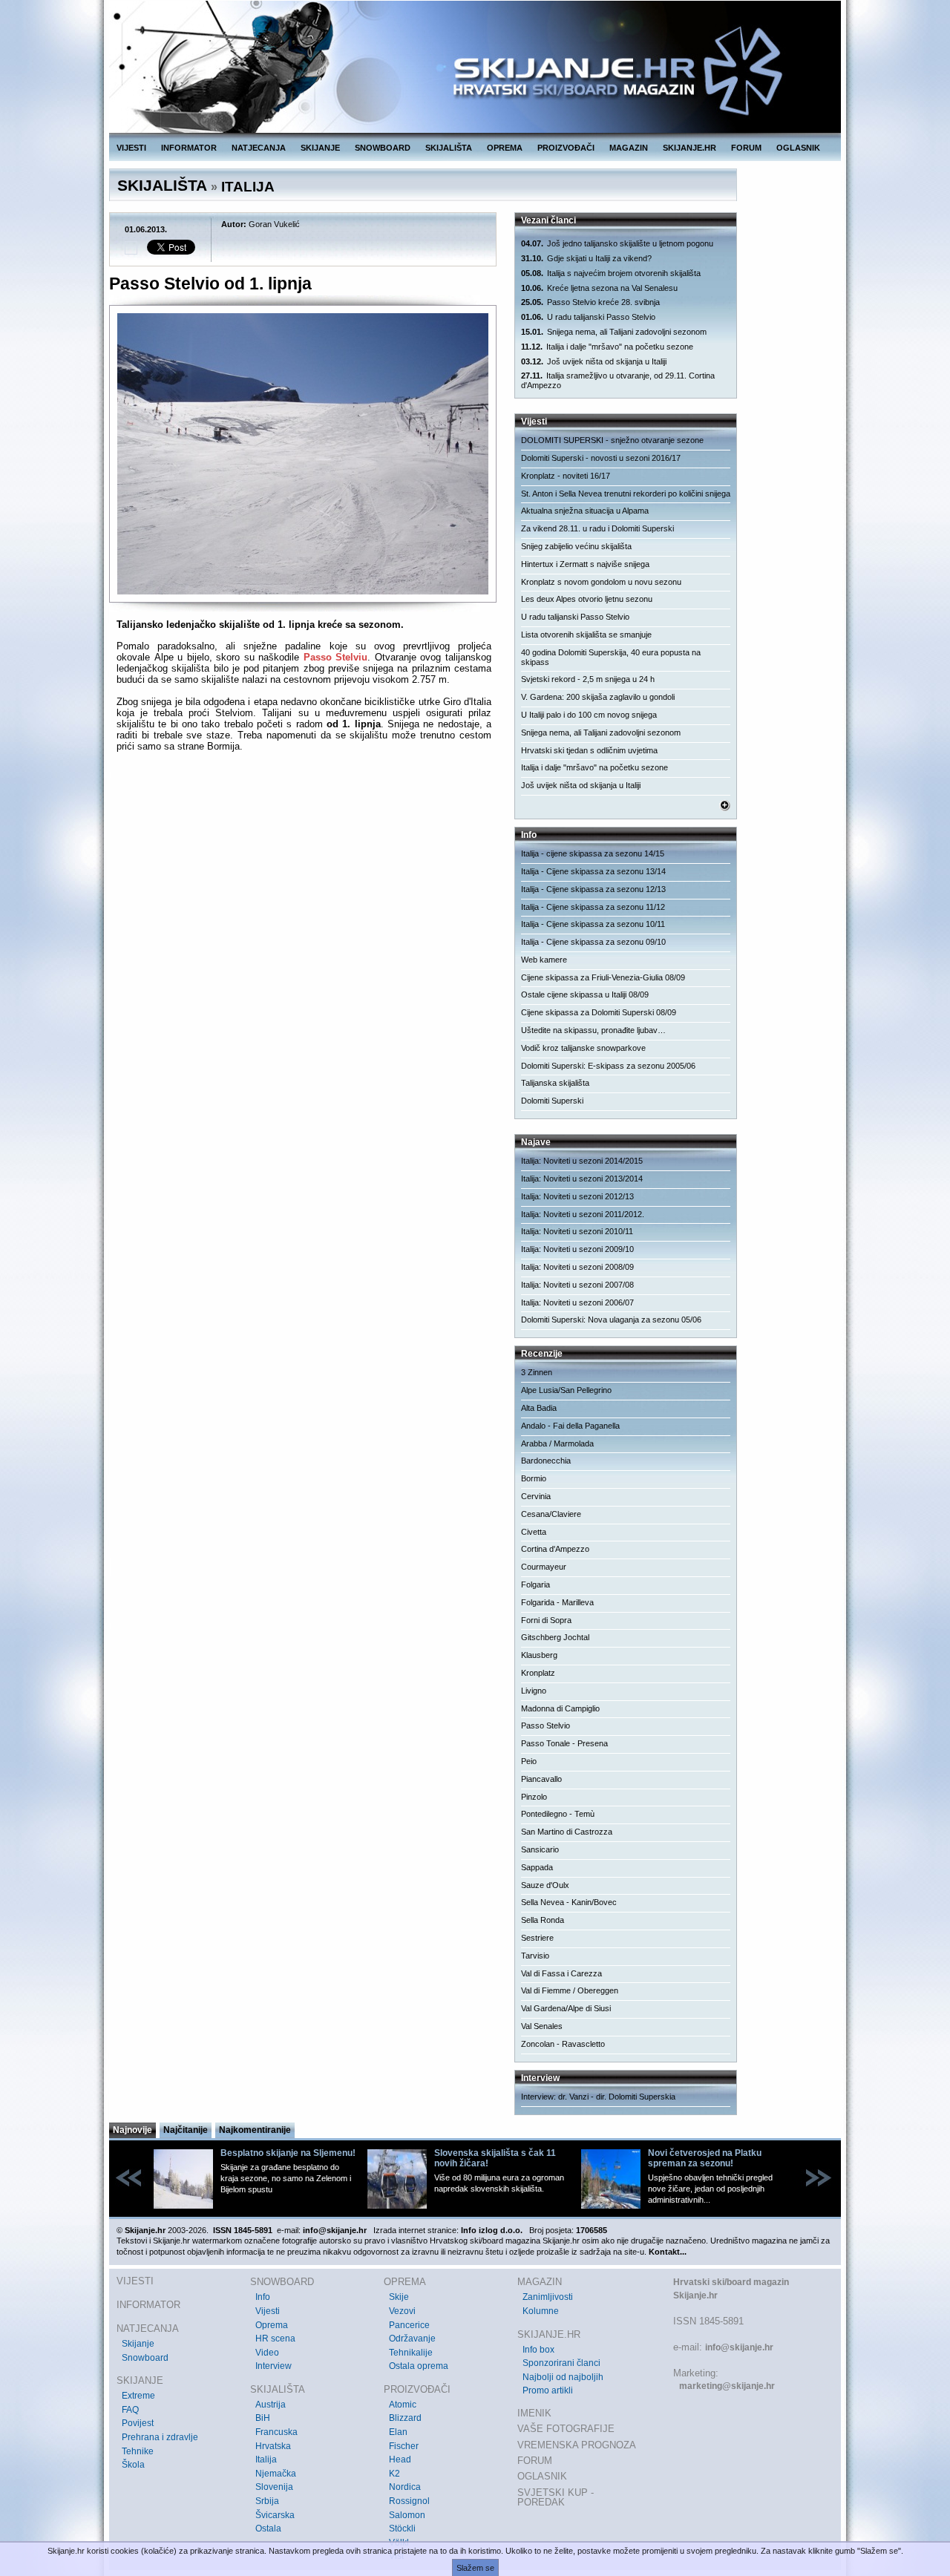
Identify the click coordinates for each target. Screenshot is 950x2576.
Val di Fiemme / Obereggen (570, 1990)
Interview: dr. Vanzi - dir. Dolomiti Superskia (598, 2097)
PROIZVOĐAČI (566, 148)
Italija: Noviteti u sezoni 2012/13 (577, 1196)
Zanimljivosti (548, 2297)
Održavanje (412, 2339)
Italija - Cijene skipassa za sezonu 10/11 (593, 924)
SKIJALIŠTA (449, 148)
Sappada (537, 1867)
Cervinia (536, 1496)
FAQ (130, 2410)
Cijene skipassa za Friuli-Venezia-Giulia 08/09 (603, 977)
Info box (538, 2350)
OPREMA (505, 148)
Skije (399, 2297)
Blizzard (405, 2418)
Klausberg (539, 1655)
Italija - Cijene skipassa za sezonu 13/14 (593, 871)
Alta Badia (539, 1408)
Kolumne (541, 2311)
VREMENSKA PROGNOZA (577, 2445)
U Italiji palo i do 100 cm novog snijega (589, 715)
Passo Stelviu (336, 657)
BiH (263, 2418)
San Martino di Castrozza (567, 1832)
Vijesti (268, 2311)
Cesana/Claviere (551, 1514)
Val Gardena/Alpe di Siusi (566, 2008)
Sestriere (537, 1938)
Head (400, 2459)
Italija (266, 2459)
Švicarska (275, 2515)
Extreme (138, 2396)
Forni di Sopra (546, 1620)
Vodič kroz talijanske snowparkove (583, 1048)
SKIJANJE (320, 148)
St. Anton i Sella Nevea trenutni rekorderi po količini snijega (626, 494)
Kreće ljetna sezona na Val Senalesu (599, 288)
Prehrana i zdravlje (160, 2437)
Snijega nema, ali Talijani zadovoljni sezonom (614, 332)
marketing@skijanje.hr (727, 2386)
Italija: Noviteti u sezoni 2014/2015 (582, 1161)
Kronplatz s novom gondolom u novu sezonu (601, 582)
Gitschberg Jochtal (555, 1637)
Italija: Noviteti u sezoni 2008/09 (577, 1267)
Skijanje (138, 2344)
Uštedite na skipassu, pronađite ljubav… (593, 1030)
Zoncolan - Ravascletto (563, 2044)
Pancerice (409, 2325)
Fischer (404, 2446)
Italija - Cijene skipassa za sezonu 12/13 (593, 889)
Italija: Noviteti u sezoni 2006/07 (577, 1302)
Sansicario (540, 1849)
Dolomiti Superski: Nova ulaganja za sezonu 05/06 (611, 1320)
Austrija (271, 2405)
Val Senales (542, 2026)
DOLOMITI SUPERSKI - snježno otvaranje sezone (612, 440)
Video (267, 2353)
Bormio (534, 1478)
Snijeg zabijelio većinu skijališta (576, 546)
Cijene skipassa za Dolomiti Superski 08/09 (599, 1012)
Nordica (405, 2487)
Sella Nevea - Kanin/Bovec (569, 1902)
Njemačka (276, 2474)
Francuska (276, 2432)
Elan (398, 2432)
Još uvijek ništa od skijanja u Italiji (594, 361)
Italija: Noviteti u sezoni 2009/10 (577, 1249)
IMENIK (534, 2413)
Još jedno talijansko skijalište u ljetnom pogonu (617, 243)
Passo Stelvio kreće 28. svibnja (590, 302)
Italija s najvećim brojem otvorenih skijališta (611, 273)
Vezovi (402, 2311)
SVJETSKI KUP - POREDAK (556, 2498)
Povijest (138, 2423)
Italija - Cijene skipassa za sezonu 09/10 (593, 942)
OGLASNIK (798, 148)
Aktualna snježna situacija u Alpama (585, 511)
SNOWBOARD (383, 148)
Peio (529, 1761)
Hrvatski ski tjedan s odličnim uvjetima (589, 750)
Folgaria (535, 1584)
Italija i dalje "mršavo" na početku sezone (607, 347)
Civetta (534, 1532)
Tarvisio (535, 1956)
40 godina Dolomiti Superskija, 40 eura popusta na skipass (611, 657)
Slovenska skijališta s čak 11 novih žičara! (495, 2158)
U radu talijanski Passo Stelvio (588, 317)
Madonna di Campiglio (560, 1708)
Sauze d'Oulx (545, 1885)
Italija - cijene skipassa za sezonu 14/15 (593, 853)
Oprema (272, 2325)
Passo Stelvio (546, 1725)
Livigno (534, 1691)
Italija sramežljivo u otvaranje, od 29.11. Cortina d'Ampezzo (618, 380)
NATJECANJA (259, 148)
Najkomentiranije (255, 2130)
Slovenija (274, 2487)
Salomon (407, 2515)
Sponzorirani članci (561, 2363)
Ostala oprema (419, 2366)
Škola (133, 2465)
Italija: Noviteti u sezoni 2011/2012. (583, 1214)
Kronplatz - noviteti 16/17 (566, 476)
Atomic (403, 2405)
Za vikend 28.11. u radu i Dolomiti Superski (597, 528)
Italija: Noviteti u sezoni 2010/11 (577, 1231)
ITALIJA (248, 187)
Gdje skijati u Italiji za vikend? (586, 258)
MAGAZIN (629, 148)
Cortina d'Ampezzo (555, 1549)
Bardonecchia (546, 1461)
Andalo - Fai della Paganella (570, 1426)
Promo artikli (548, 2390)
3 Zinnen (537, 1372)
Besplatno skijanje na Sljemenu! (288, 2153)
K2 (394, 2474)
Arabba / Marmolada (557, 1443)
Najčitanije (186, 2130)
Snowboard (145, 2358)
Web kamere (544, 960)
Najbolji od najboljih (563, 2377)
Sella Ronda (543, 1920)
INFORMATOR (189, 148)
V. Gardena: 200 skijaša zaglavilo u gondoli (598, 697)
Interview (273, 2366)
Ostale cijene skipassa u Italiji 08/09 (585, 994)
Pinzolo (534, 1797)
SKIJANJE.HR (689, 148)
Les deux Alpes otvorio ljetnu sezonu (587, 599)
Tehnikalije (411, 2353)
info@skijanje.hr (739, 2347)
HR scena (275, 2339)
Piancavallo (541, 1779)
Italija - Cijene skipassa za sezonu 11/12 (593, 907)
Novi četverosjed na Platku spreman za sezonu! (705, 2158)
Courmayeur (544, 1567)
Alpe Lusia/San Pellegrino (566, 1390)
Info (263, 2297)
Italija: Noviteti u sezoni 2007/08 (577, 1285)
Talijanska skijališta (555, 1083)
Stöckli (402, 2529)
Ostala (268, 2529)
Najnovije (132, 2130)
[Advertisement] (304, 897)
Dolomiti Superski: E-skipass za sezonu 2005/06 (608, 1066)
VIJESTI (131, 148)
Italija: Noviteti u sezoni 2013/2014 (582, 1179)
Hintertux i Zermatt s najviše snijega (585, 564)
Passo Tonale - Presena (564, 1743)
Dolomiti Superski (552, 1101)
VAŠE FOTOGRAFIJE (566, 2429)
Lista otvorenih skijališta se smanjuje (586, 635)
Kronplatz (538, 1673)
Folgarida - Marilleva (557, 1602)
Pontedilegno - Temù (558, 1814)
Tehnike (138, 2451)
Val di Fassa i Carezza (561, 1973)
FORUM (746, 148)
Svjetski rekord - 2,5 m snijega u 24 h (588, 679)
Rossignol (409, 2501)
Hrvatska (273, 2446)
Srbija (267, 2501)
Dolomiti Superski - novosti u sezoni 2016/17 (601, 458)
